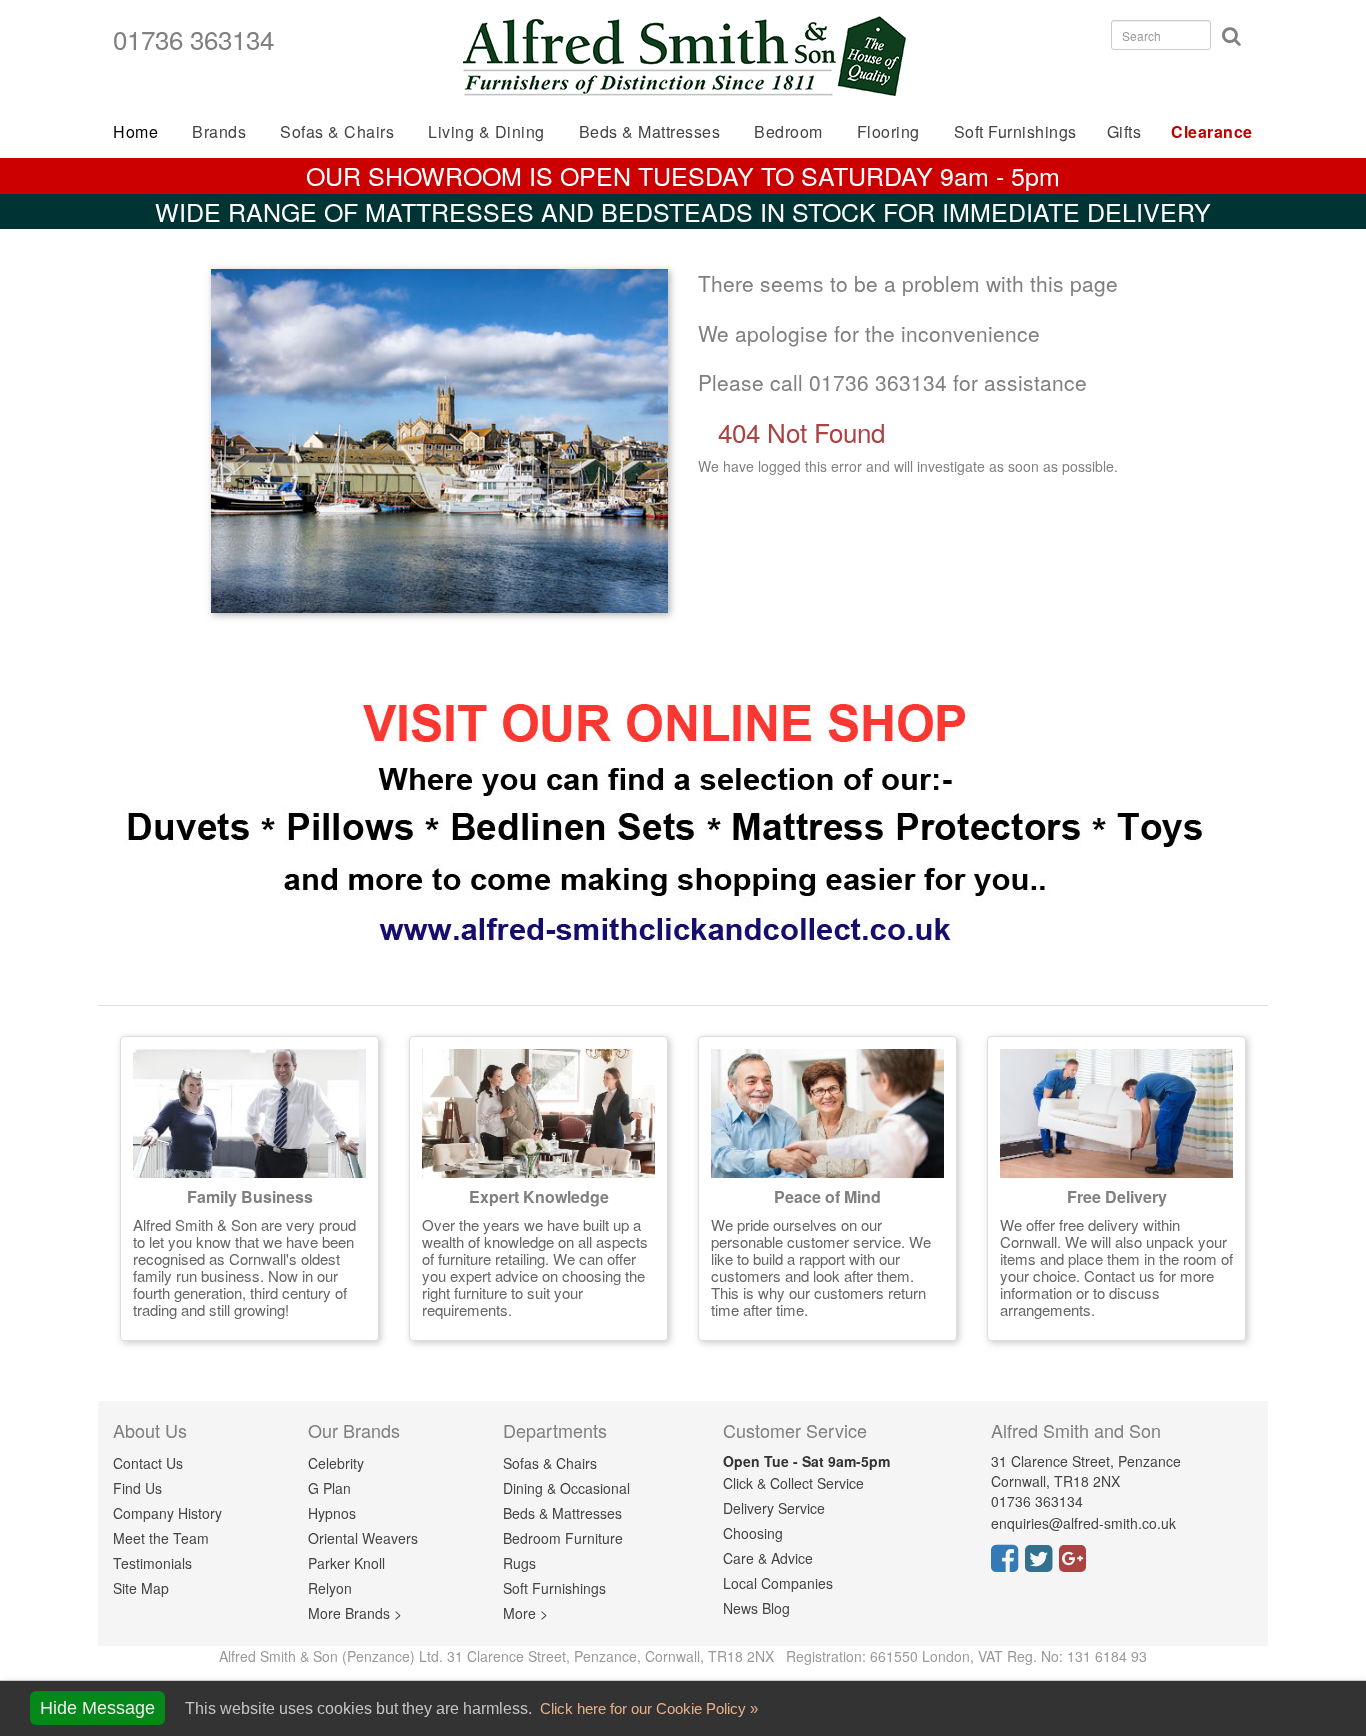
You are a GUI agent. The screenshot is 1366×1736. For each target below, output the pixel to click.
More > (525, 1613)
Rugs (519, 1563)
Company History (167, 1513)
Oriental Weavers (363, 1538)
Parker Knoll (346, 1563)
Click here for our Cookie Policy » (647, 1708)
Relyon (330, 1588)
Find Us (137, 1488)
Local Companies (778, 1583)
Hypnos (332, 1513)
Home (135, 131)
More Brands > (355, 1613)
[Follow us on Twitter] (1042, 1564)
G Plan (329, 1488)
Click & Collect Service (793, 1483)
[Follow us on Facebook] (1008, 1564)
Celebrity (336, 1463)
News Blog (756, 1608)
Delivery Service (774, 1508)
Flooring (888, 131)
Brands (219, 131)
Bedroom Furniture (563, 1538)
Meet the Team (161, 1538)
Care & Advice (768, 1558)
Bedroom (788, 131)
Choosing (753, 1533)
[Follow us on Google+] (1076, 1564)
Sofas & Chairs (337, 131)
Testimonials (152, 1563)
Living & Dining (486, 131)
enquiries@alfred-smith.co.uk (1083, 1523)
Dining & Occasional (566, 1488)
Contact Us (148, 1463)
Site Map (141, 1588)
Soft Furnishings (1015, 131)
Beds (650, 131)
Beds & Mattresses (562, 1513)
